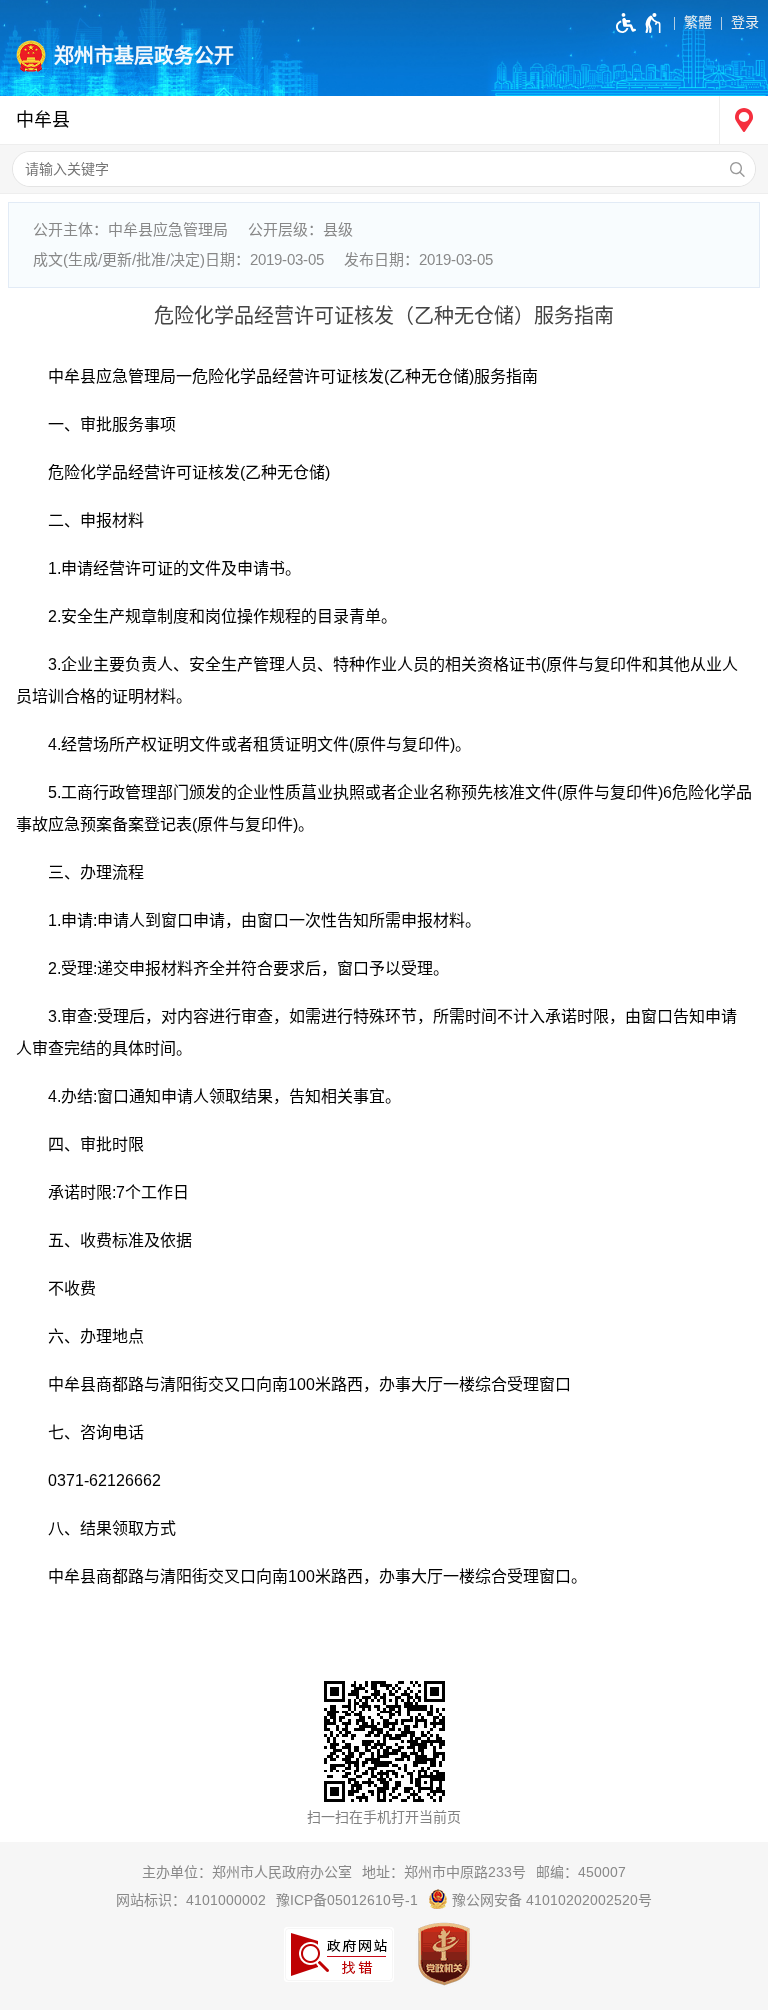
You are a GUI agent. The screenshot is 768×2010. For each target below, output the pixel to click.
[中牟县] (384, 120)
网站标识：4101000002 (191, 1900)
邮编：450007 (581, 1872)
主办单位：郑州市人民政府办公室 (247, 1872)
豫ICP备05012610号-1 (347, 1900)
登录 (745, 22)
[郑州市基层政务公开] (384, 48)
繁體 (698, 22)
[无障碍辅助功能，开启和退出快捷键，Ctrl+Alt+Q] (639, 23)
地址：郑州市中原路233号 (444, 1872)
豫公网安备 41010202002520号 (550, 1900)
